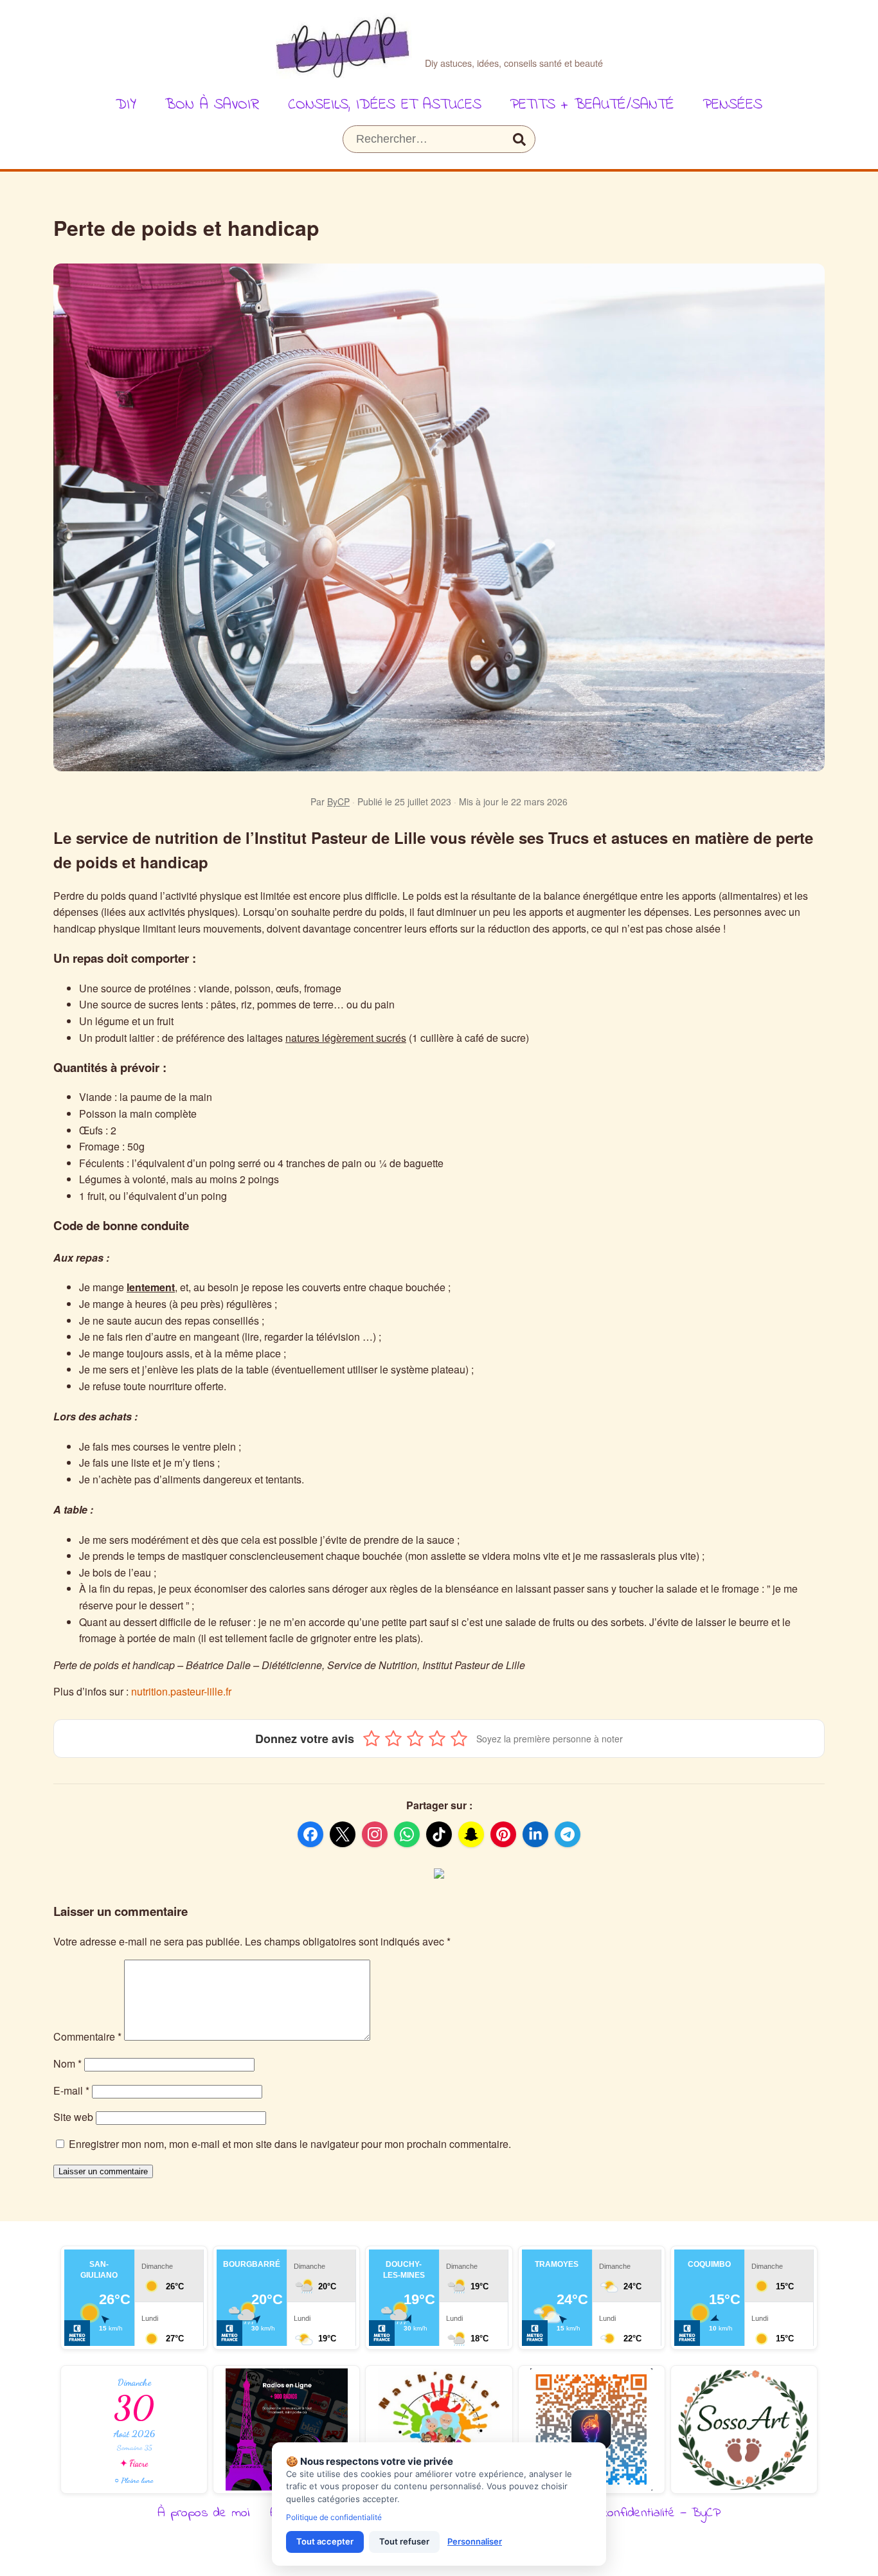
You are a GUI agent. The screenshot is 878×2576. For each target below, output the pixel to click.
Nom (67, 2063)
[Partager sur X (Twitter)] (343, 1834)
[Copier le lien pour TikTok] (439, 1834)
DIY (126, 105)
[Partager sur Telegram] (568, 1834)
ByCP (338, 801)
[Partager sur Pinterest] (503, 1834)
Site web (73, 2117)
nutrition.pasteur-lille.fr (181, 1691)
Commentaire (87, 2036)
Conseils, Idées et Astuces (385, 105)
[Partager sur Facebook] (310, 1834)
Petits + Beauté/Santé (592, 105)
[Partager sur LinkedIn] (535, 1834)
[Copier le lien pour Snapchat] (471, 1834)
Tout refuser (404, 2541)
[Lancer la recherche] (519, 139)
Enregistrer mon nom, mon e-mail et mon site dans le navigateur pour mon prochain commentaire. (290, 2144)
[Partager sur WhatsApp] (407, 1834)
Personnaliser (475, 2541)
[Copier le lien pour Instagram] (375, 1834)
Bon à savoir (212, 105)
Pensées (732, 105)
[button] (372, 1739)
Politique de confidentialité (334, 2517)
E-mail (71, 2090)
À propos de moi (204, 2513)
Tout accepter (325, 2541)
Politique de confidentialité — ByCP (628, 2513)
